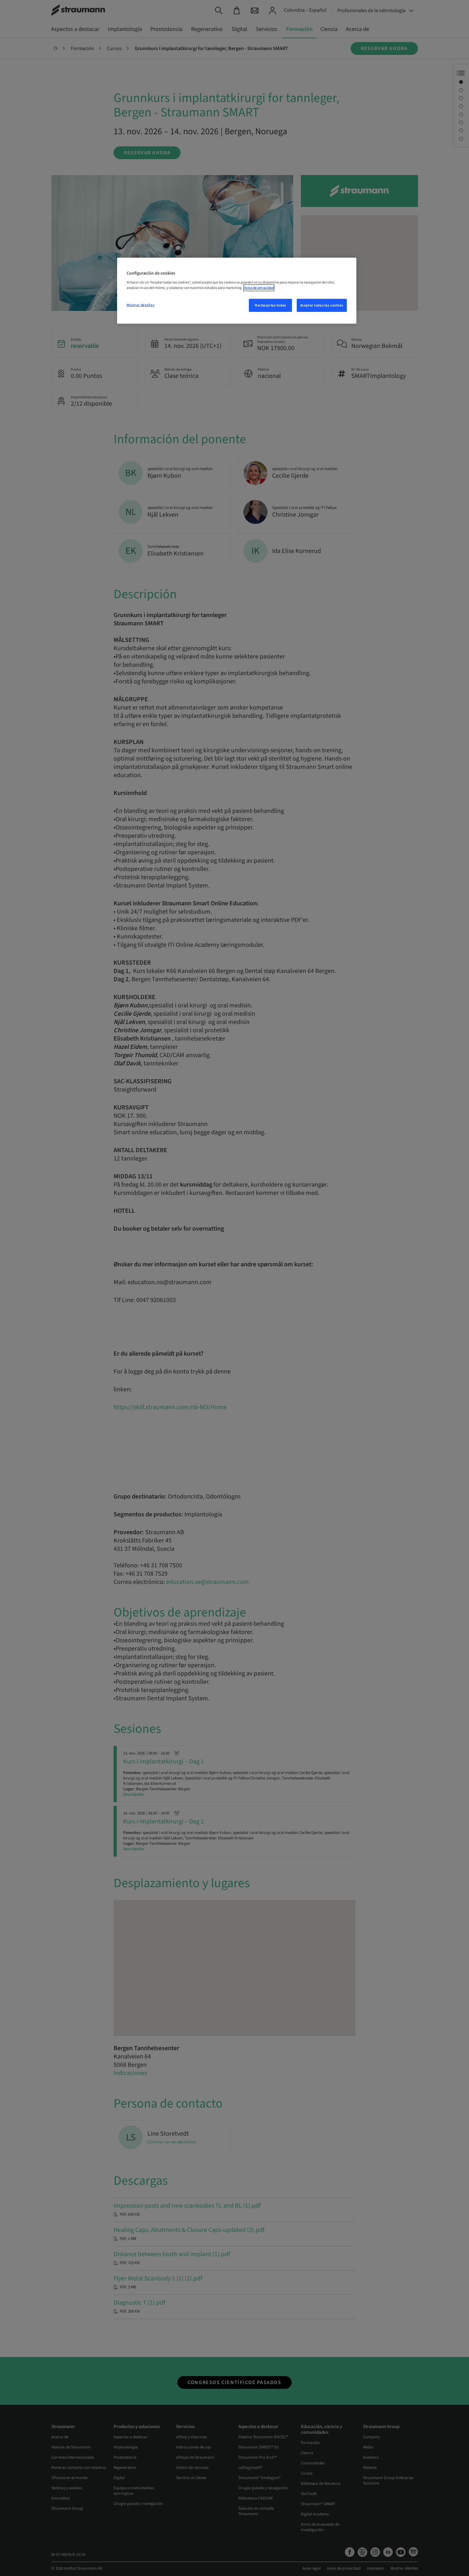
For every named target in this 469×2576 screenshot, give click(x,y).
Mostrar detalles (141, 305)
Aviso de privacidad (259, 288)
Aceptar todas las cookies (322, 305)
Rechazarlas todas (271, 305)
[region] (237, 291)
